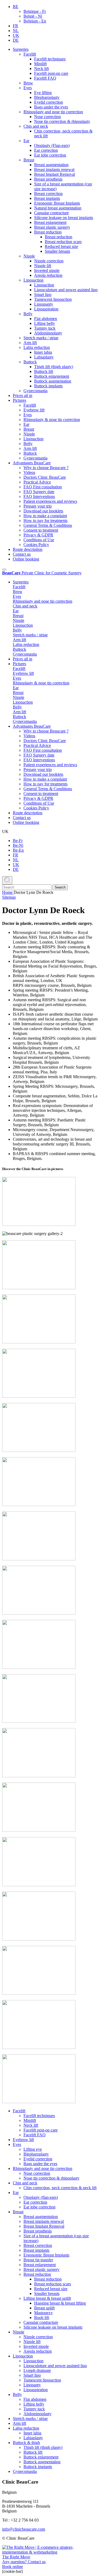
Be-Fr (18, 841)
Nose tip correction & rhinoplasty (62, 121)
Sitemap (9, 897)
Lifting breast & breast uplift (47, 2298)
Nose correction (47, 117)
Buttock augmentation (53, 381)
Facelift (30, 54)
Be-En (18, 850)
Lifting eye (33, 2149)
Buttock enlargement (52, 376)
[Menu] (4, 570)
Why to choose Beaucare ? (46, 468)
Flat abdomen (46, 319)
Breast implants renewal (54, 169)
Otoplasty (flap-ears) (41, 2197)
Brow (28, 83)
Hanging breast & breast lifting (60, 2303)
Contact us (22, 554)
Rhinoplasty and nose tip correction (53, 112)
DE (16, 40)
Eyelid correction (49, 102)
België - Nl (33, 16)
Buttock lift (44, 371)
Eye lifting (43, 93)
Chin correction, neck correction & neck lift (60, 2188)
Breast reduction (48, 232)
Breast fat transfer (38, 2260)
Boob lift (42, 2318)
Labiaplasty (44, 357)
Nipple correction (49, 261)
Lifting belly (45, 323)
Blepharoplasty (47, 97)
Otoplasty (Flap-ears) (52, 145)
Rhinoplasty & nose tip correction (52, 420)
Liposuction (33, 280)
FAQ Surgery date (39, 492)
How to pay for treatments (45, 521)
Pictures (19, 400)
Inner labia (43, 352)
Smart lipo (43, 295)
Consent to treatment (41, 530)
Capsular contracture (51, 213)
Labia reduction (37, 347)
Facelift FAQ (45, 78)
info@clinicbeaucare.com (24, 2529)
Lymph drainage (37, 2370)
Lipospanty (44, 304)
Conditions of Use (39, 540)
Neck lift (41, 69)
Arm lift (30, 343)
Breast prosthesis (48, 179)
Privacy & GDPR (38, 535)
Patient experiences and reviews (50, 501)
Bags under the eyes (51, 107)
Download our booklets (43, 511)
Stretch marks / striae (41, 338)
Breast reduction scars (63, 242)
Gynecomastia (35, 391)
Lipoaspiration (46, 309)
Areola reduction (48, 275)
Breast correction (48, 194)
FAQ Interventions (39, 496)
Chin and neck (36, 126)
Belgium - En (35, 21)
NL (16, 31)
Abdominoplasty (48, 333)
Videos (29, 472)
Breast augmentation (51, 165)
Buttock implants (48, 386)
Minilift (40, 64)
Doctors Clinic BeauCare (45, 477)
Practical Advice (37, 482)
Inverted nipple (47, 270)
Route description (28, 549)
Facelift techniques (50, 59)
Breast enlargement (50, 222)
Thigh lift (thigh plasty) (54, 367)
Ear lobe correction (50, 155)
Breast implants (47, 198)
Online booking (26, 559)
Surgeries (21, 49)
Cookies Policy (36, 545)
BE (16, 7)
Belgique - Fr (35, 11)
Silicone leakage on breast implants (64, 218)
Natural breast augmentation (58, 208)
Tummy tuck (45, 328)
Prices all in (23, 395)
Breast (29, 160)
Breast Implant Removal (55, 174)
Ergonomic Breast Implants (57, 203)
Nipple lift (43, 266)
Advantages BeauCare (32, 463)
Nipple (29, 256)
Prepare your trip (38, 506)
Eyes (28, 88)
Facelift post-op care (51, 73)
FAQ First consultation (43, 487)
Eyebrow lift (34, 410)
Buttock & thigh (26, 2443)
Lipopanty (32, 2385)
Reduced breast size (61, 246)
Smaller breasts (57, 251)
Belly (28, 314)
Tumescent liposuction (53, 299)
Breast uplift (44, 2308)
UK (16, 35)
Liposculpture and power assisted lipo (66, 290)
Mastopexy (43, 2313)
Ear (26, 141)
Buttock (30, 362)
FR (15, 26)
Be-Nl (18, 845)
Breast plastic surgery (52, 227)
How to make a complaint (45, 516)
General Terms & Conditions (48, 525)
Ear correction (46, 150)
